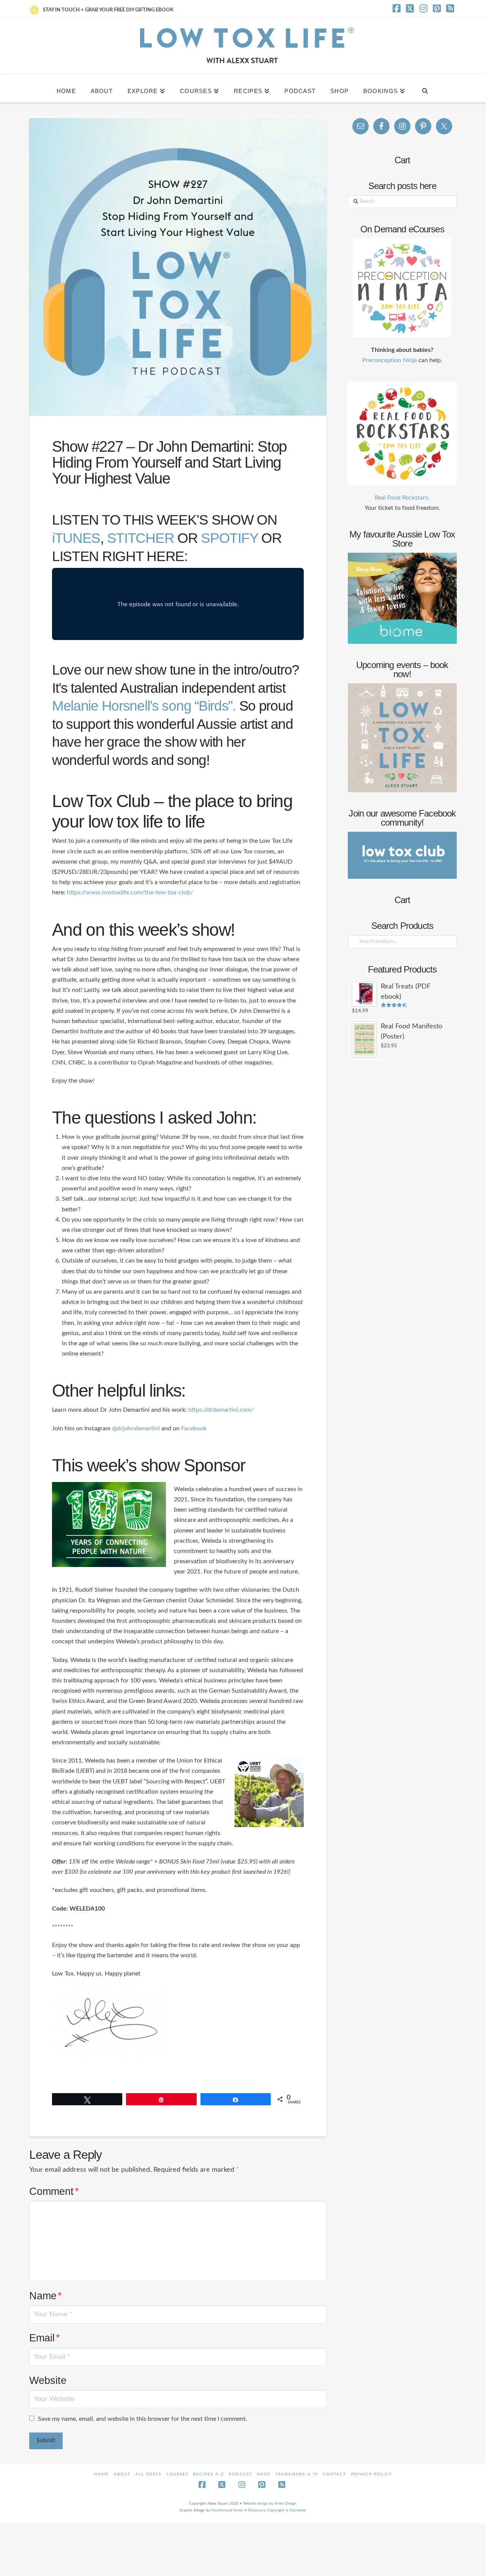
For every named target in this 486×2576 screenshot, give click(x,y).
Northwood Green (227, 2510)
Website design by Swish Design (270, 2503)
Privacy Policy (372, 2474)
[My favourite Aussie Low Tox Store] (402, 598)
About (122, 2474)
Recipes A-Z (209, 2474)
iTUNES (76, 538)
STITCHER (141, 538)
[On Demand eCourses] (402, 288)
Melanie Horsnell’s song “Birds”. (144, 706)
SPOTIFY (229, 538)
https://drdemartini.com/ (221, 1410)
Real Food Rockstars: (402, 498)
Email (45, 2338)
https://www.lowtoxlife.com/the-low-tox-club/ (130, 892)
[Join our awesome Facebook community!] (402, 855)
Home (102, 2474)
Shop (264, 2474)
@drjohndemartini (136, 1428)
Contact (335, 2474)
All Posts (148, 2474)
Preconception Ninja (390, 360)
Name (46, 2296)
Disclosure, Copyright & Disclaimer (277, 2510)
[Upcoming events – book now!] (402, 738)
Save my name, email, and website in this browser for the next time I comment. (143, 2419)
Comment (54, 2191)
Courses (177, 2474)
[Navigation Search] (425, 88)
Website (48, 2380)
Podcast (241, 2474)
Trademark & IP (297, 2474)
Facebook (194, 1428)
